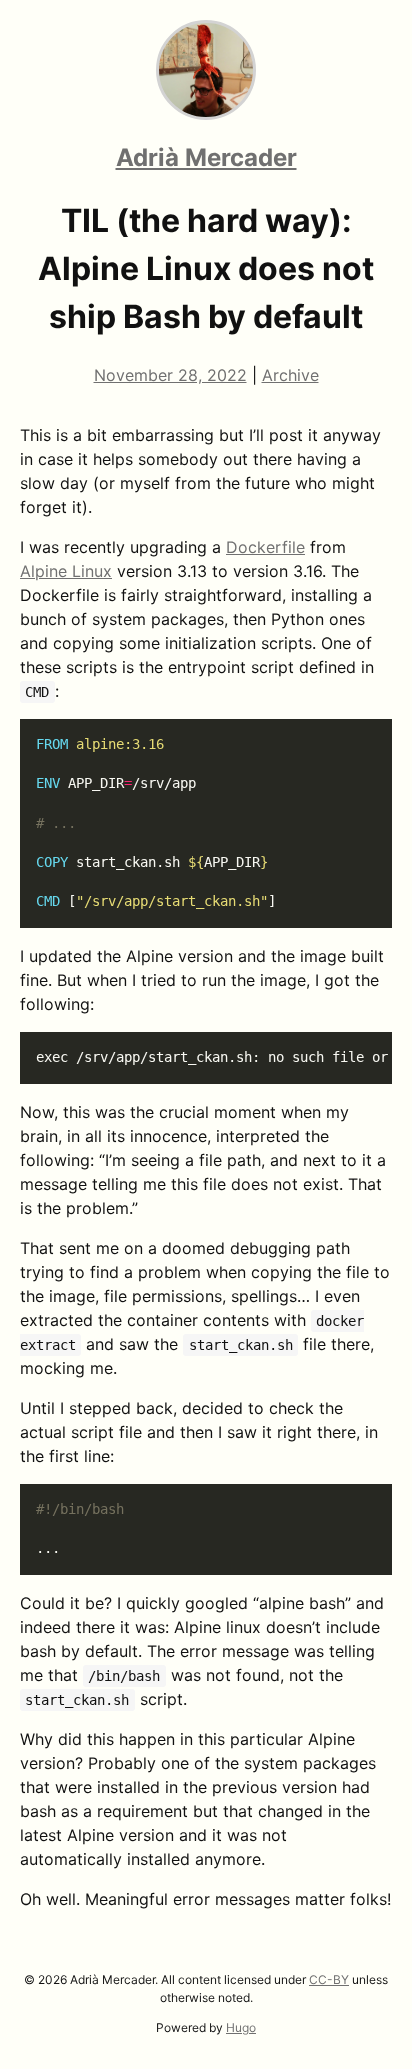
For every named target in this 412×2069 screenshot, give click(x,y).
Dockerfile (265, 547)
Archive (290, 375)
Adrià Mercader (206, 157)
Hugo (241, 2027)
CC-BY (329, 1979)
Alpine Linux (66, 571)
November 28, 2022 (170, 375)
